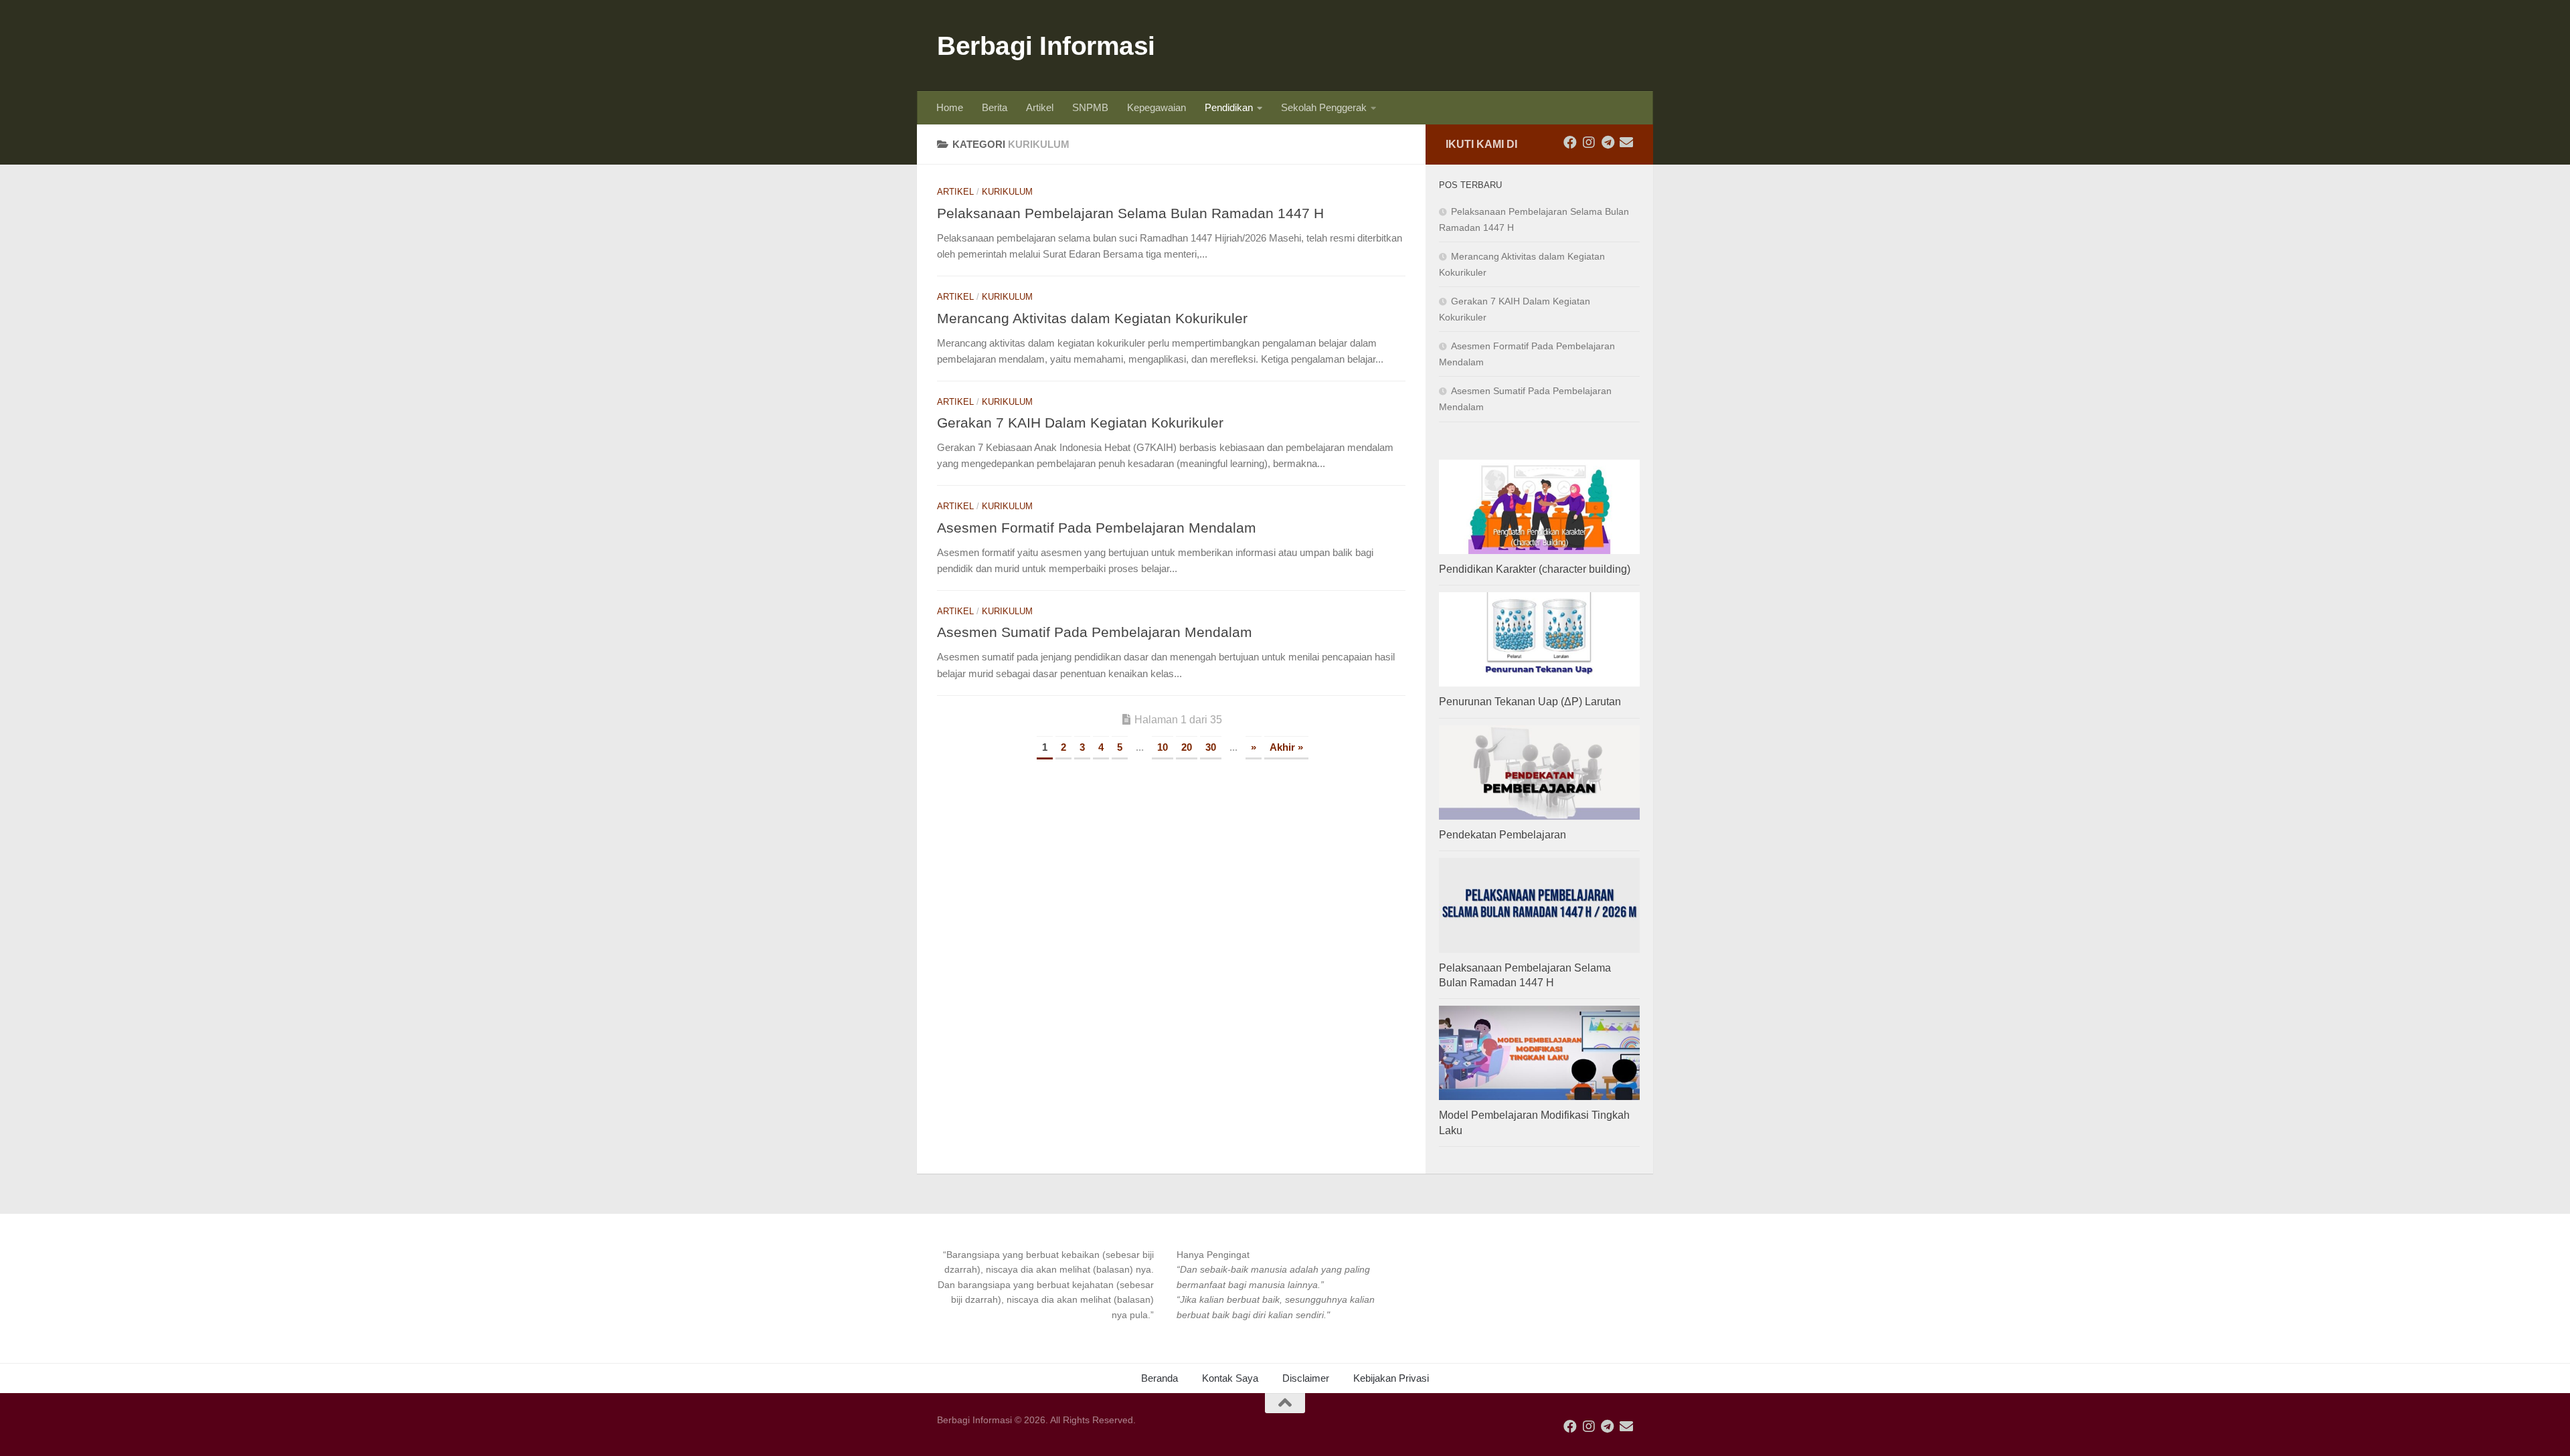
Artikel (1040, 107)
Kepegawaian (1156, 107)
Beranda (1160, 1378)
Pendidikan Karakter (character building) (1535, 569)
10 (1163, 747)
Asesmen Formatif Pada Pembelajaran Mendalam (1097, 528)
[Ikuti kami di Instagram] (1589, 143)
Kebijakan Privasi (1391, 1378)
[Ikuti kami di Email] (1626, 143)
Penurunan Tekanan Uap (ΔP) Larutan (1530, 702)
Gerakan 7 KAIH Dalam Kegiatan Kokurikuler (1080, 423)
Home (950, 107)
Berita (995, 107)
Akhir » (1286, 747)
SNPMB (1090, 107)
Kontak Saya (1230, 1378)
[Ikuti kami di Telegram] (1608, 143)
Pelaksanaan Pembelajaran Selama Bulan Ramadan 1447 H (1130, 213)
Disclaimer (1306, 1378)
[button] (1045, 1285)
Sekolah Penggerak (1324, 107)
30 (1211, 747)
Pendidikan (1229, 107)
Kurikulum (1007, 192)
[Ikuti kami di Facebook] (1570, 143)
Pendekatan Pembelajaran (1503, 835)
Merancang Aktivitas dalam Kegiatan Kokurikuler (1092, 318)
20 (1187, 747)
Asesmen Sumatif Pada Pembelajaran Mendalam (1095, 632)
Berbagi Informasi (1046, 45)
